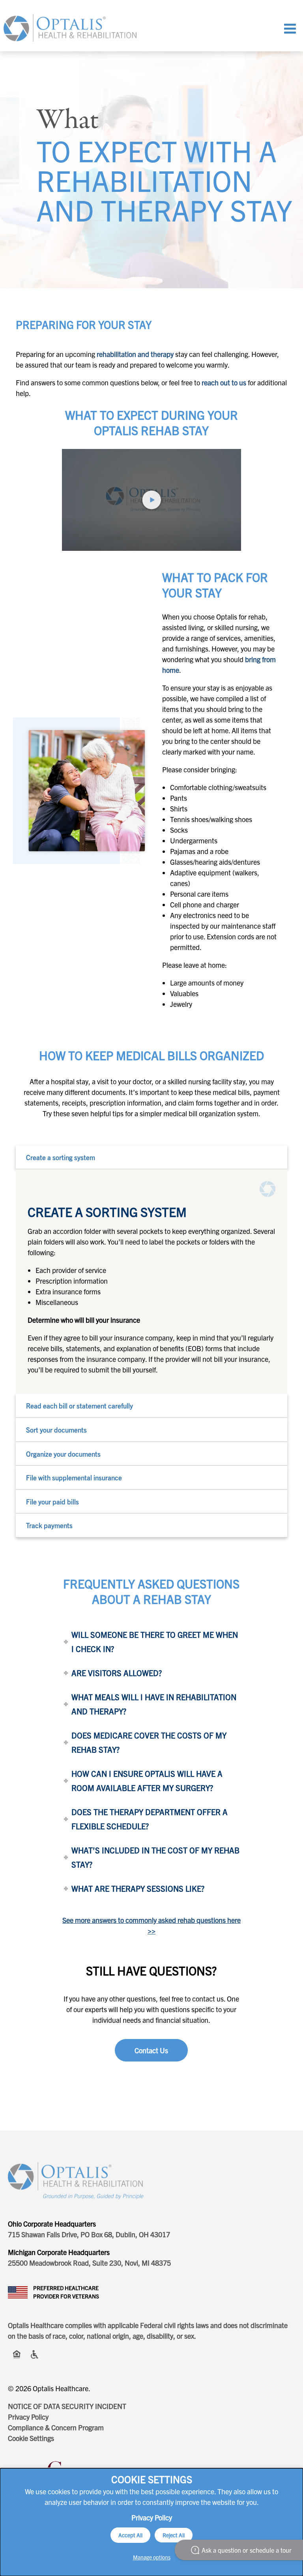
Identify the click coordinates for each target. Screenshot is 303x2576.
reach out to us (224, 382)
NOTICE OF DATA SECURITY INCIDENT (67, 2406)
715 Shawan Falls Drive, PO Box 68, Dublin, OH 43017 (89, 2234)
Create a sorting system (61, 1157)
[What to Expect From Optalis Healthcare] (151, 500)
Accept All (130, 2535)
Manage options (152, 2557)
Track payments (49, 1525)
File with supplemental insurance (74, 1477)
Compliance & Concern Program (56, 2427)
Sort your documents (56, 1430)
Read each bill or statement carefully (79, 1405)
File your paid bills (52, 1501)
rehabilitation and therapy (135, 354)
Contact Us (151, 2050)
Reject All (174, 2535)
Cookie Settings (31, 2438)
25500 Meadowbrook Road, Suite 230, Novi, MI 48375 (89, 2263)
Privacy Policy (28, 2417)
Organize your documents (63, 1454)
